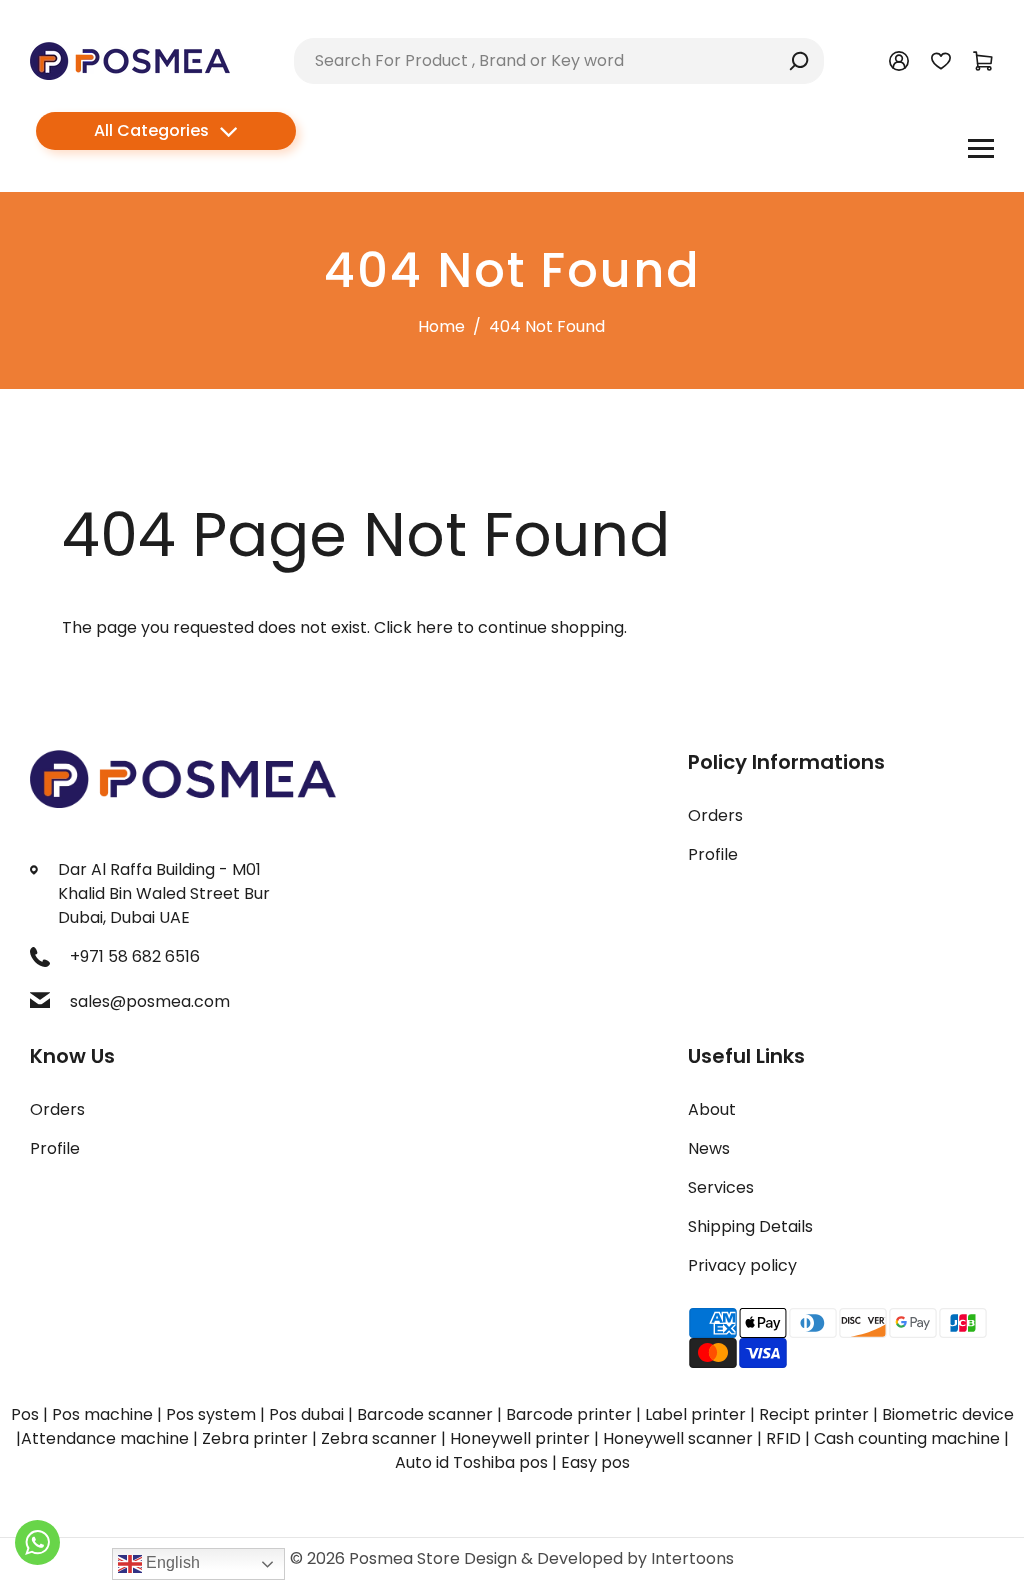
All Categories (151, 130)
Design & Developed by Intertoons (599, 1558)
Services (721, 1187)
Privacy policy (742, 1265)
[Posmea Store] (130, 59)
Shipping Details (750, 1226)
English (171, 1562)
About (712, 1109)
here (434, 627)
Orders (715, 815)
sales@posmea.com (150, 1001)
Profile (713, 854)
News (709, 1148)
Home (441, 326)
